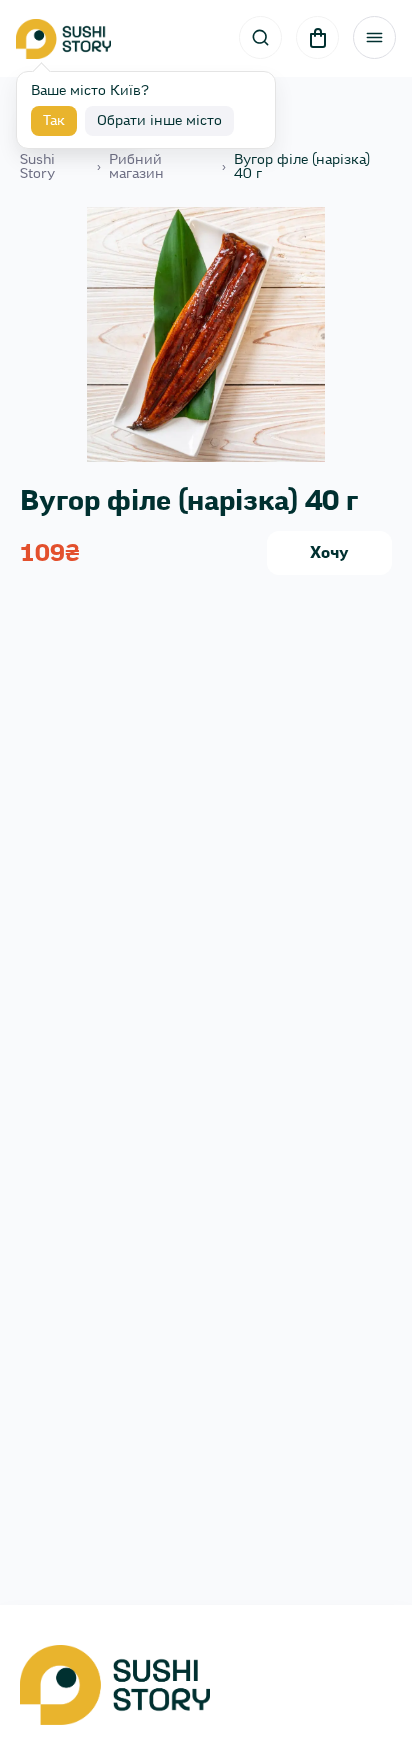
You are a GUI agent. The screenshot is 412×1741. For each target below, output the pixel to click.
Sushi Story (37, 167)
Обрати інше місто (159, 121)
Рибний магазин (136, 167)
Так (54, 121)
